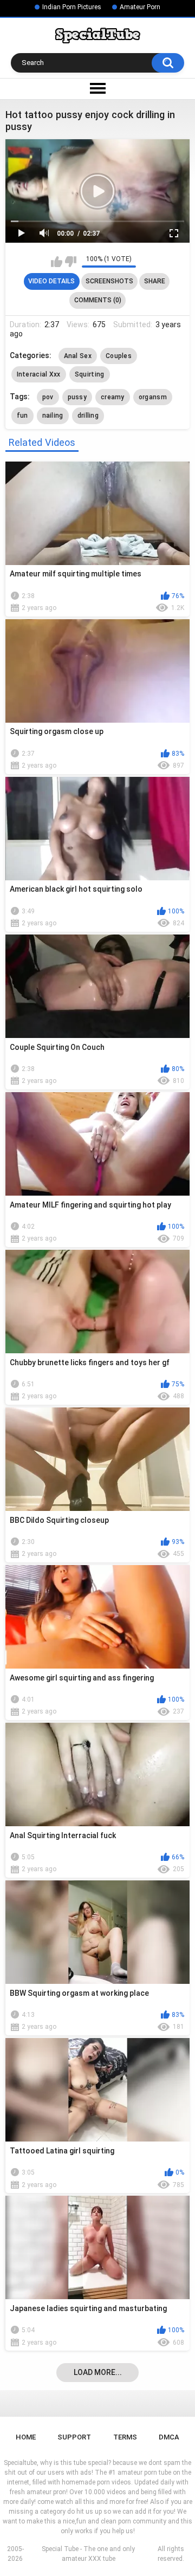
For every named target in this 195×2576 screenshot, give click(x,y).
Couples (119, 356)
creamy (113, 397)
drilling (88, 416)
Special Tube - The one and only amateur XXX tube (88, 2554)
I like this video (57, 262)
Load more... (98, 2372)
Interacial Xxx (39, 374)
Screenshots (109, 281)
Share (155, 281)
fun (22, 416)
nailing (53, 416)
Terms (125, 2437)
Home (26, 2437)
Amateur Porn (140, 7)
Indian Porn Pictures (72, 7)
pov (48, 397)
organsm (153, 397)
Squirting (90, 374)
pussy (77, 397)
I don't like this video (71, 262)
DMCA (169, 2437)
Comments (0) (98, 300)
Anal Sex (78, 356)
